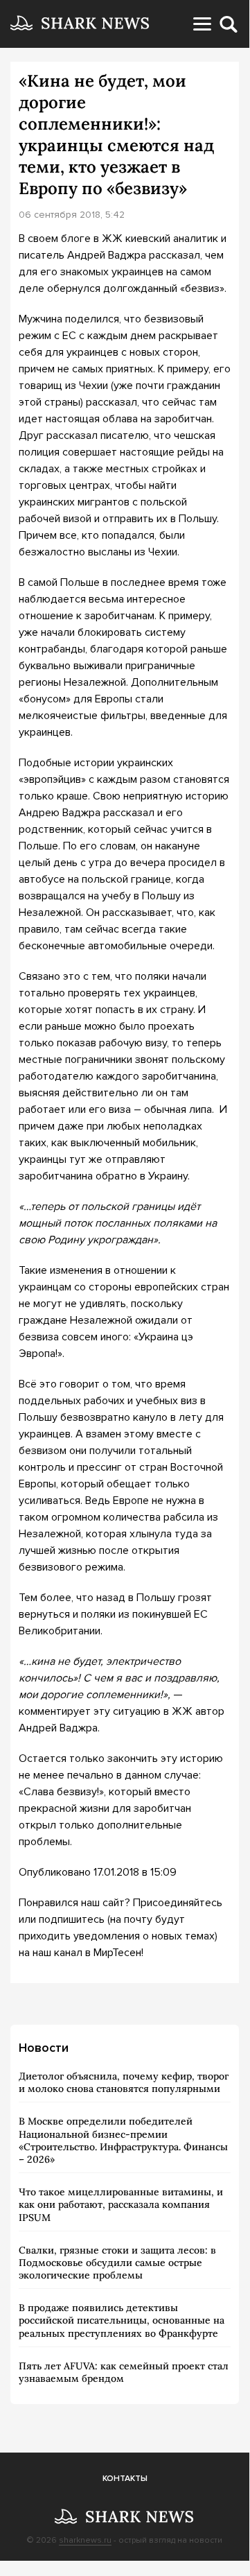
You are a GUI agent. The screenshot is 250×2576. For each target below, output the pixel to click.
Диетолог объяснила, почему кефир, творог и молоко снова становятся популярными (124, 2082)
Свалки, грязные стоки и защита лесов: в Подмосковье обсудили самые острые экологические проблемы (117, 2263)
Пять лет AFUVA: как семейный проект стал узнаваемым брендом (124, 2372)
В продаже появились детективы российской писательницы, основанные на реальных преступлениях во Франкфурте (122, 2320)
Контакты (125, 2479)
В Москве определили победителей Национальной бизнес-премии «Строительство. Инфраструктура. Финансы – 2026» (123, 2140)
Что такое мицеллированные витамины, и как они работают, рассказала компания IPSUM (121, 2204)
